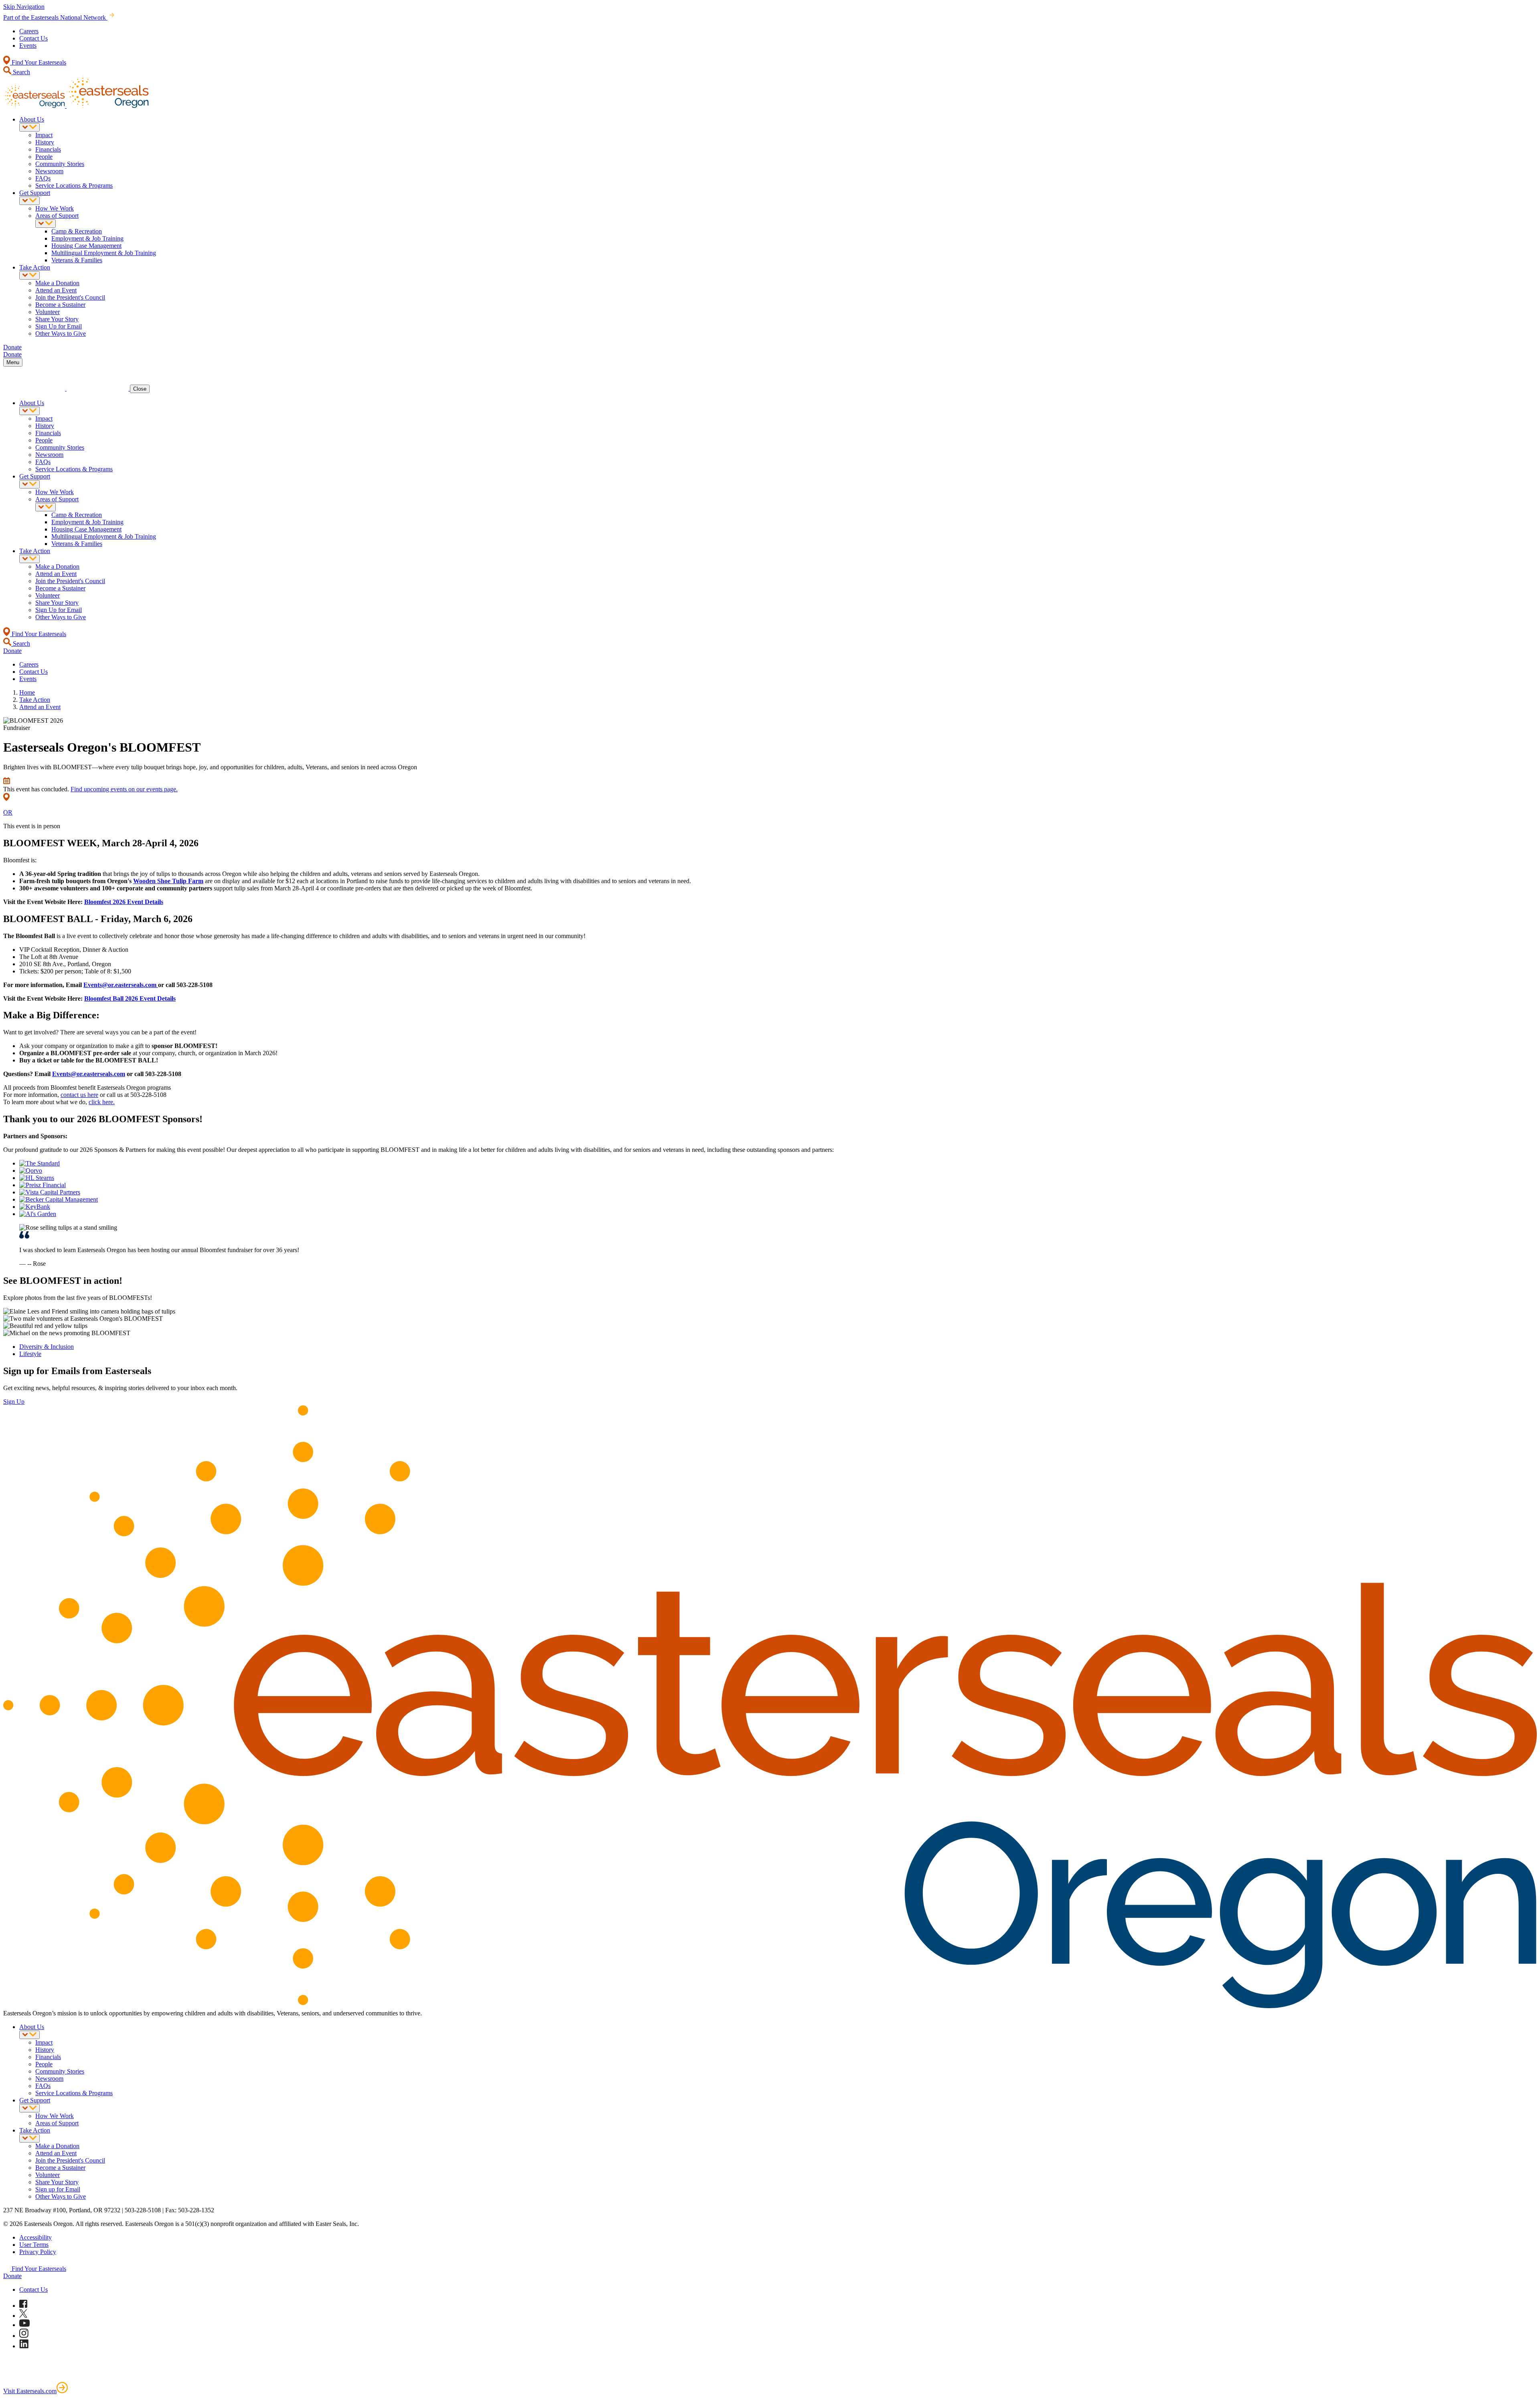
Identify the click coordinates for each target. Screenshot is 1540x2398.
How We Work (55, 208)
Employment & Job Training (87, 238)
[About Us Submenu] (29, 127)
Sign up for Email (58, 2189)
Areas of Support (57, 216)
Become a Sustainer (60, 305)
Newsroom (49, 171)
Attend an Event (56, 290)
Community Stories (60, 164)
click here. (102, 1102)
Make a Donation (57, 283)
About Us (32, 119)
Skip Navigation (24, 7)
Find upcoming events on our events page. (124, 789)
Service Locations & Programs (74, 185)
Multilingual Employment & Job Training (104, 253)
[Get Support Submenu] (29, 201)
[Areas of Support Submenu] (46, 224)
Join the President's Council (70, 297)
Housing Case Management (86, 246)
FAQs (43, 178)
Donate (12, 2276)
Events (28, 46)
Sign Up (14, 1402)
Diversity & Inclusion (47, 1347)
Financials (48, 149)
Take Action (35, 267)
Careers (29, 31)
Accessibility (35, 2237)
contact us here (79, 1095)
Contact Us (33, 38)
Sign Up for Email (59, 326)
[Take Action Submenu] (29, 275)
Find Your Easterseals (38, 62)
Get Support (35, 193)
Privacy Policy (38, 2252)
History (45, 142)
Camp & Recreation (77, 231)
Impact (44, 135)
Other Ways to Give (61, 333)
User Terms (34, 2245)
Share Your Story (57, 319)
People (44, 157)
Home (27, 692)
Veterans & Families (77, 260)
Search (21, 72)
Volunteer (48, 312)
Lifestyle (30, 1354)
